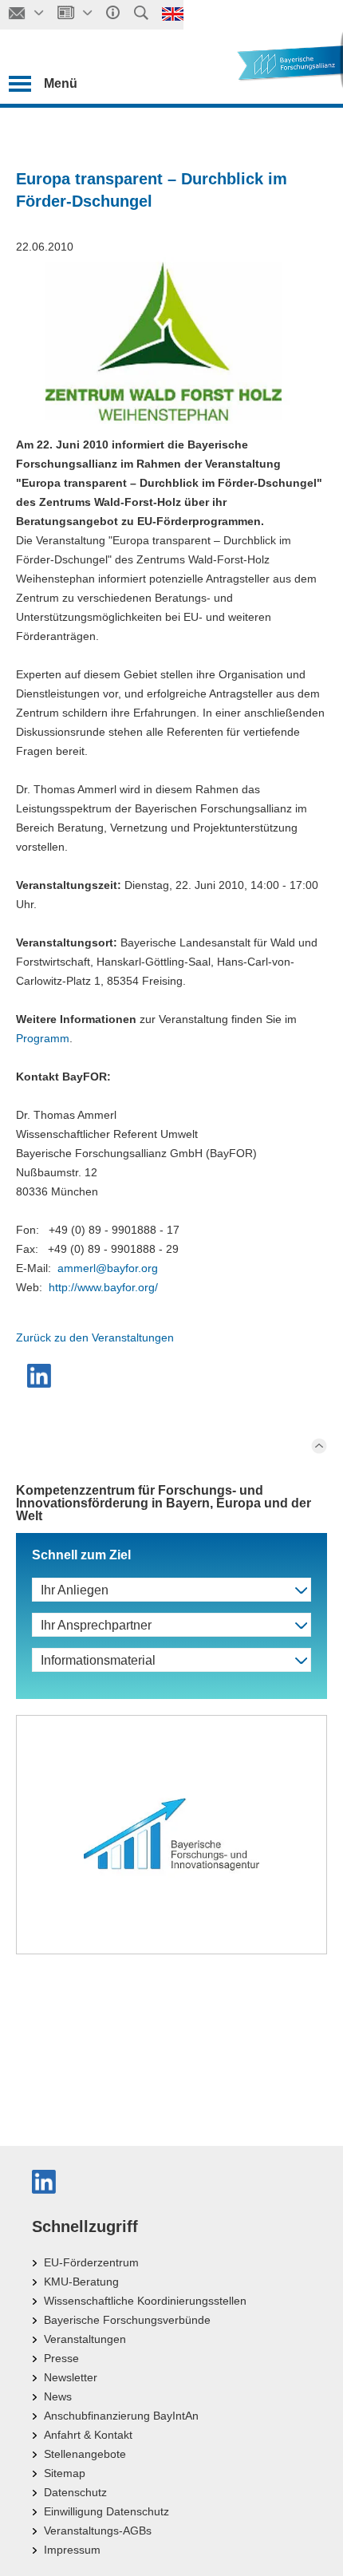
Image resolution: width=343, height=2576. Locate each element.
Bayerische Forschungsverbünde (127, 2320)
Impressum (72, 2550)
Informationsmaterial (98, 1660)
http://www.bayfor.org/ (103, 1287)
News (58, 2396)
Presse (61, 2358)
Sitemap (65, 2473)
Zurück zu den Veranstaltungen (95, 1337)
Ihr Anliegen (75, 1590)
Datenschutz (75, 2492)
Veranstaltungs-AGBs (98, 2531)
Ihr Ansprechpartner (96, 1625)
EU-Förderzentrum (91, 2262)
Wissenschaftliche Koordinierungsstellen (145, 2301)
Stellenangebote (85, 2454)
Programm (43, 1038)
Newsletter (71, 2377)
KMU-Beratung (81, 2282)
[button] (41, 1376)
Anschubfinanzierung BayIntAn (121, 2416)
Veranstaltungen (85, 2339)
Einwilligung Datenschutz (106, 2511)
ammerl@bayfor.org (108, 1268)
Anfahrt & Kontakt (88, 2435)
